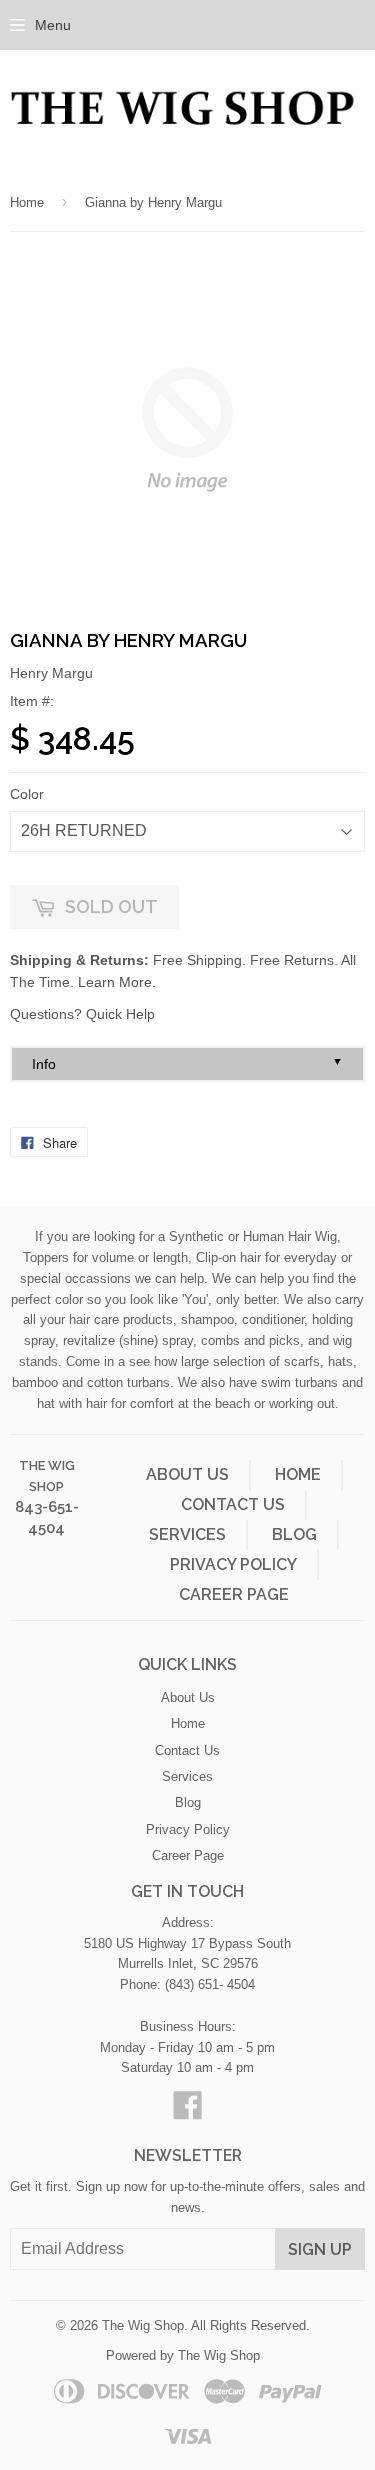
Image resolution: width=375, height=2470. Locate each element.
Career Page (234, 1594)
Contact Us (233, 1504)
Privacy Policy (233, 1564)
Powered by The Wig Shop (183, 2355)
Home (27, 202)
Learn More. (117, 982)
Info (187, 1063)
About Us (187, 1474)
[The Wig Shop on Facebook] (188, 2112)
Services (187, 1534)
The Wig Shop (143, 2325)
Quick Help (120, 1014)
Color (27, 794)
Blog (294, 1534)
